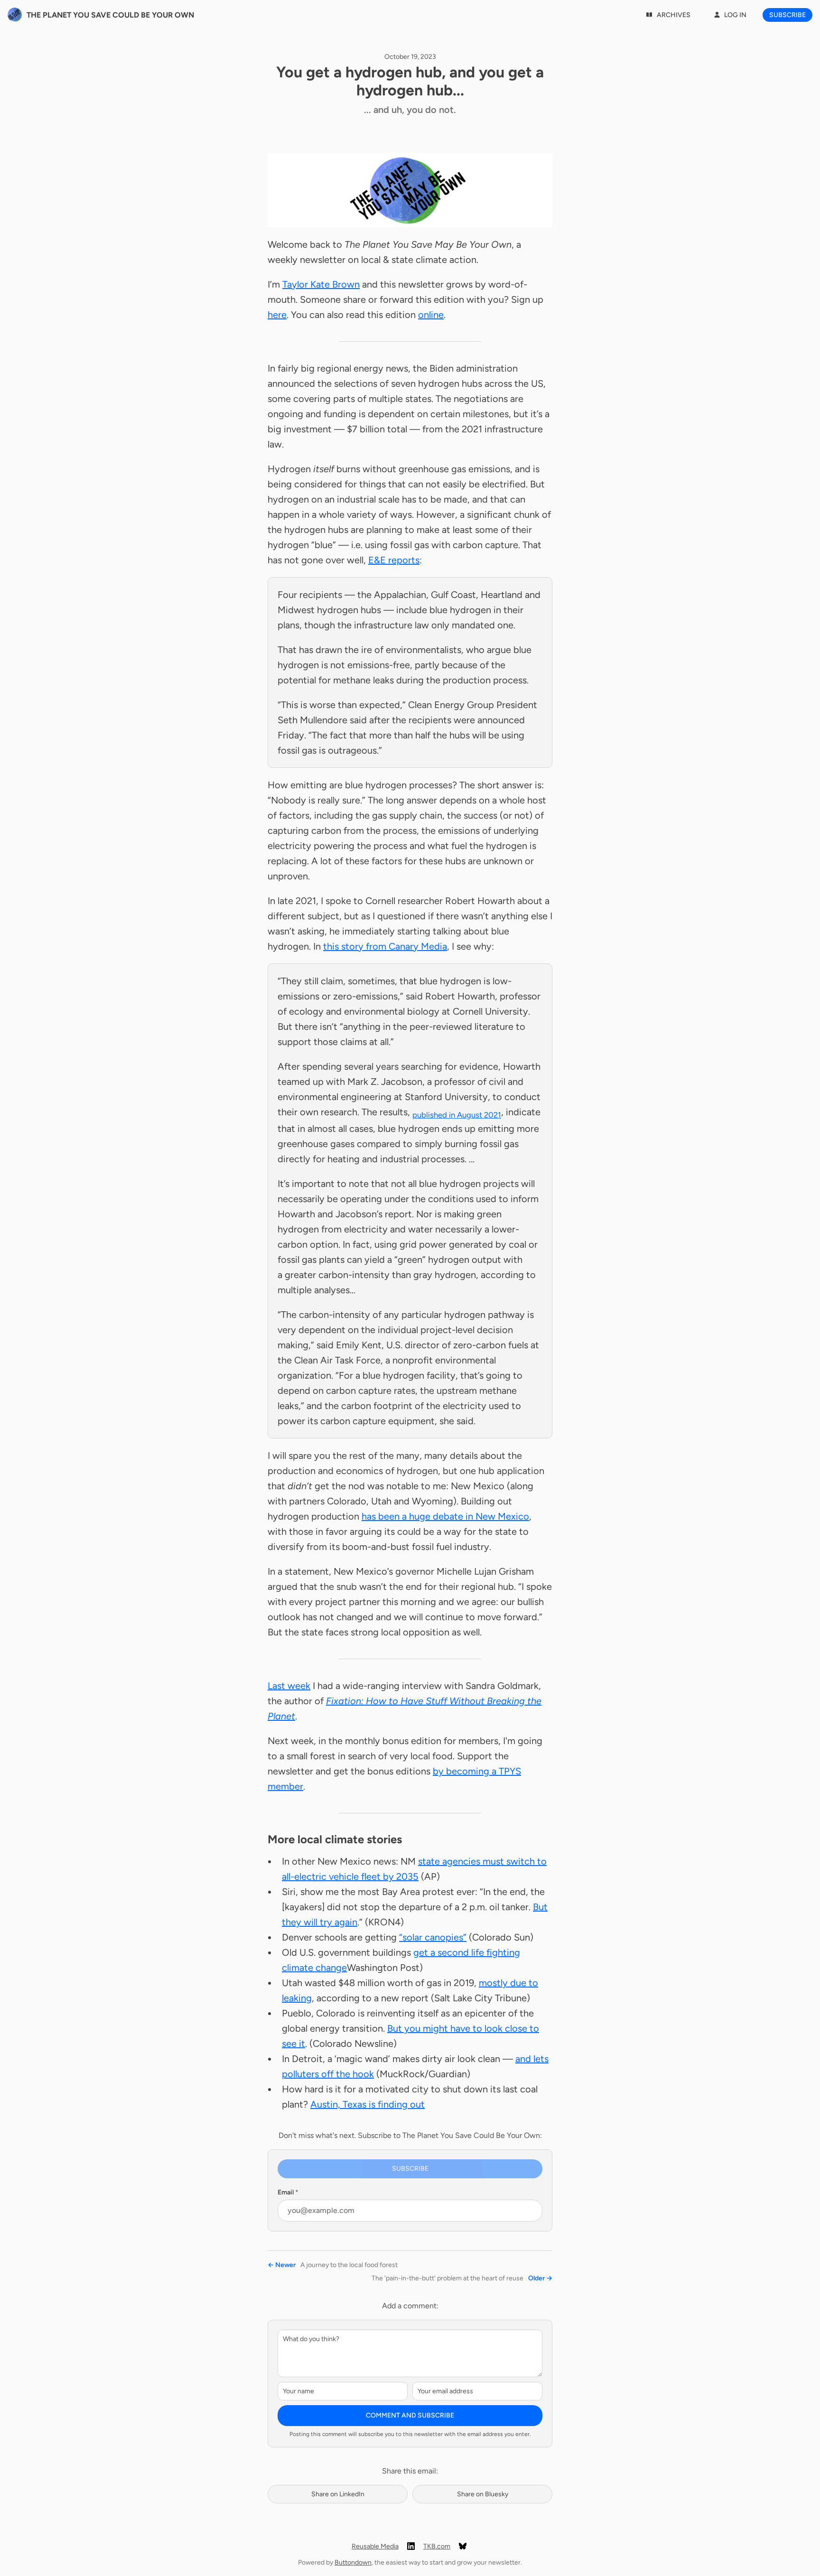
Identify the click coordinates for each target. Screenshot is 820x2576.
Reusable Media (375, 2546)
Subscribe (787, 15)
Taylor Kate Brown (321, 284)
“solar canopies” (433, 1937)
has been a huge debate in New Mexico (445, 1516)
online (431, 315)
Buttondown (353, 2562)
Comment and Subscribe (410, 2415)
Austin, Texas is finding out (368, 2104)
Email (288, 2192)
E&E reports (394, 560)
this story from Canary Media (385, 946)
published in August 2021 (457, 1115)
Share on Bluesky (483, 2494)
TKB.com (437, 2546)
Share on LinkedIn (338, 2494)
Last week (289, 1686)
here (277, 315)
